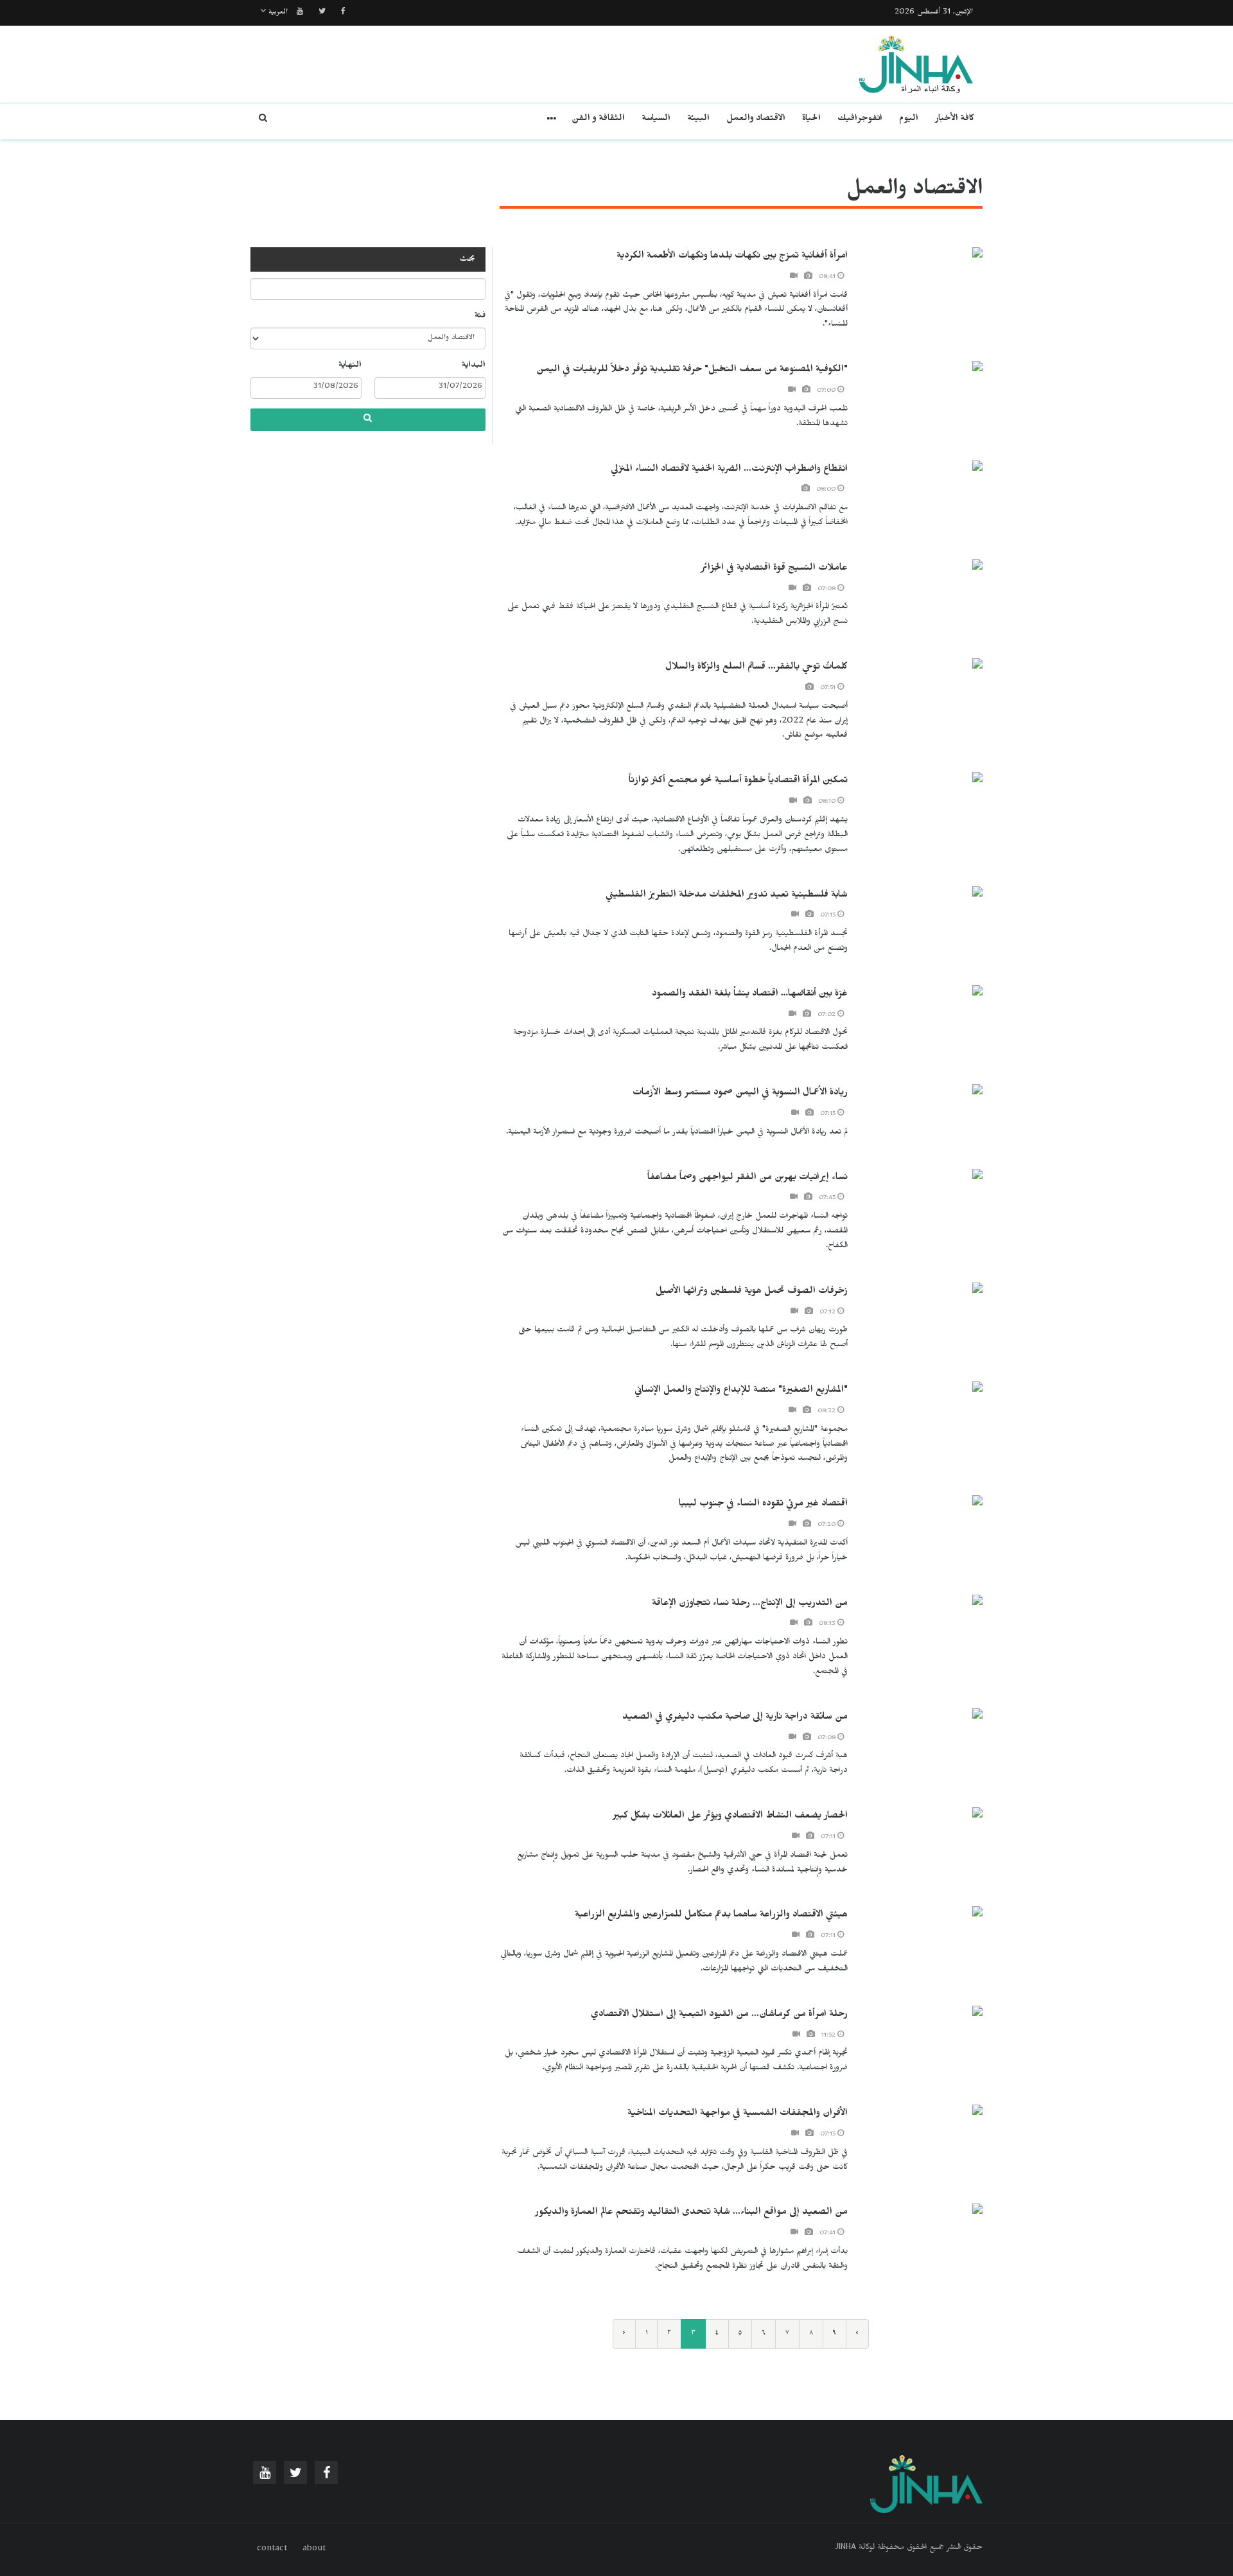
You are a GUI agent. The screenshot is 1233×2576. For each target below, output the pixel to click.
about (314, 2550)
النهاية (350, 366)
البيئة (698, 120)
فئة (480, 317)
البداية (474, 366)
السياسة (656, 120)
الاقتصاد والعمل (756, 120)
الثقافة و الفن (598, 120)
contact (272, 2550)
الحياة (811, 120)
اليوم (909, 120)
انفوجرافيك (860, 120)
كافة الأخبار (955, 120)
